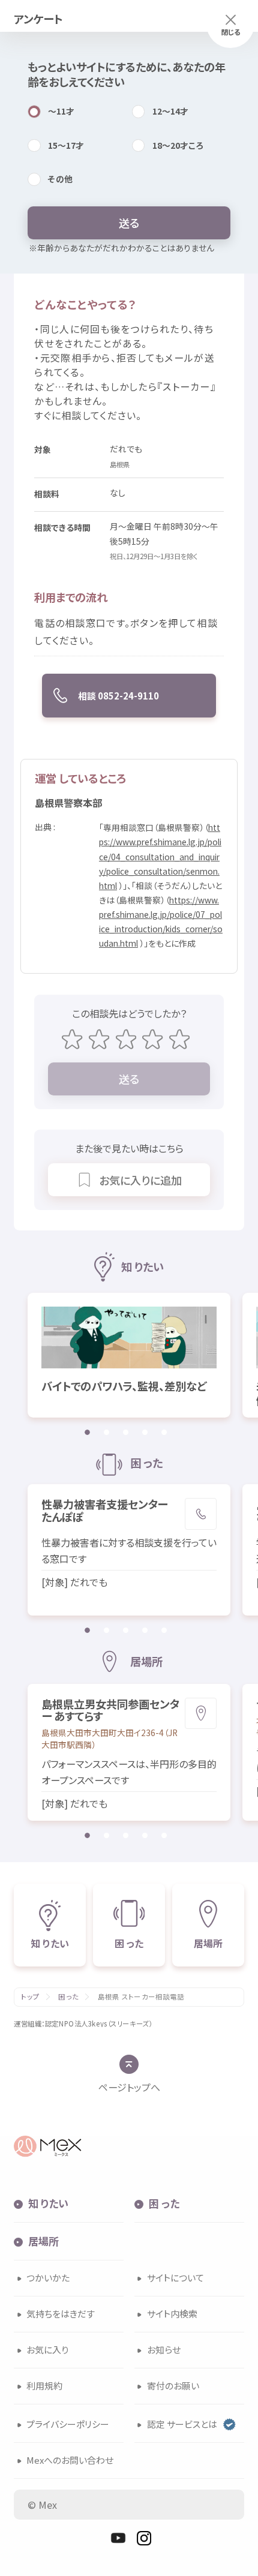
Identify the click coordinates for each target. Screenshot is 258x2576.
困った (68, 1997)
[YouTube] (118, 2538)
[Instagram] (144, 2538)
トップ (30, 1997)
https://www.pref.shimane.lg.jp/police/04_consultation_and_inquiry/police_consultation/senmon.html (160, 856)
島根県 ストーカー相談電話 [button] (141, 1997)
